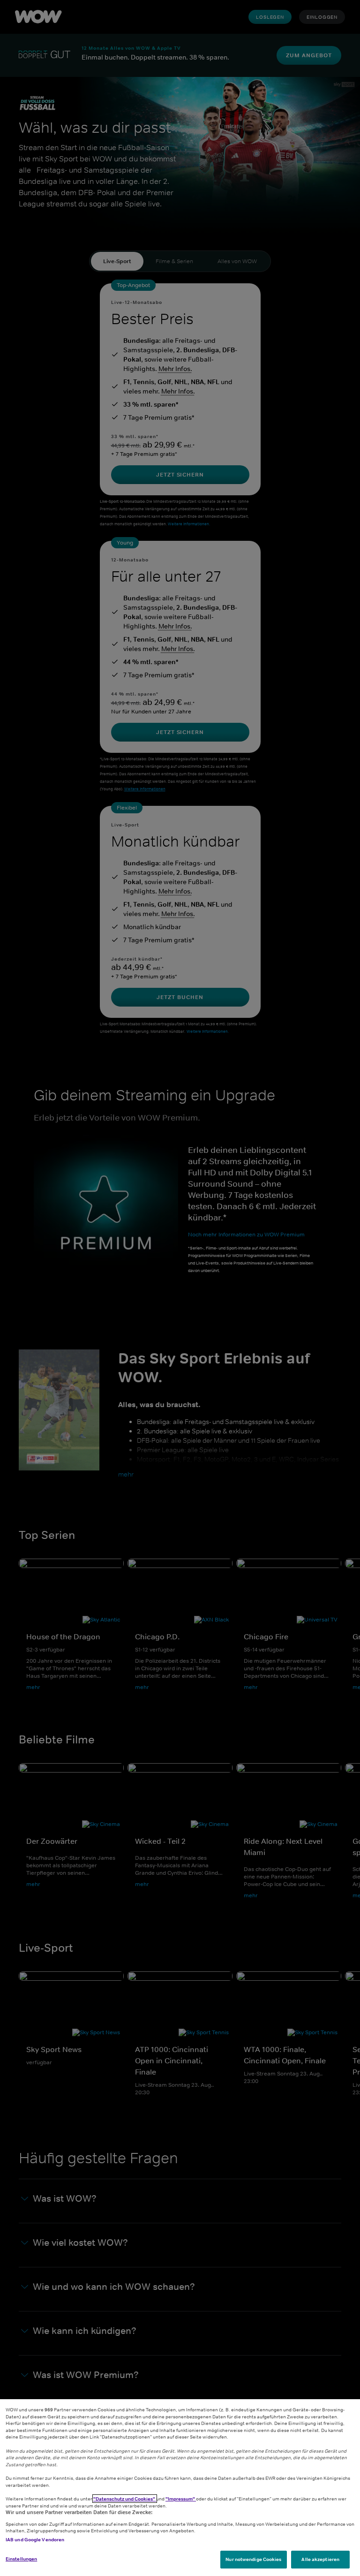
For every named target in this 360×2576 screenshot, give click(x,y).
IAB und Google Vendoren (35, 2539)
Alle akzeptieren (320, 2559)
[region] (180, 2488)
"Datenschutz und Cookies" (125, 2499)
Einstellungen (21, 2559)
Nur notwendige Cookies (253, 2559)
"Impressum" (181, 2499)
